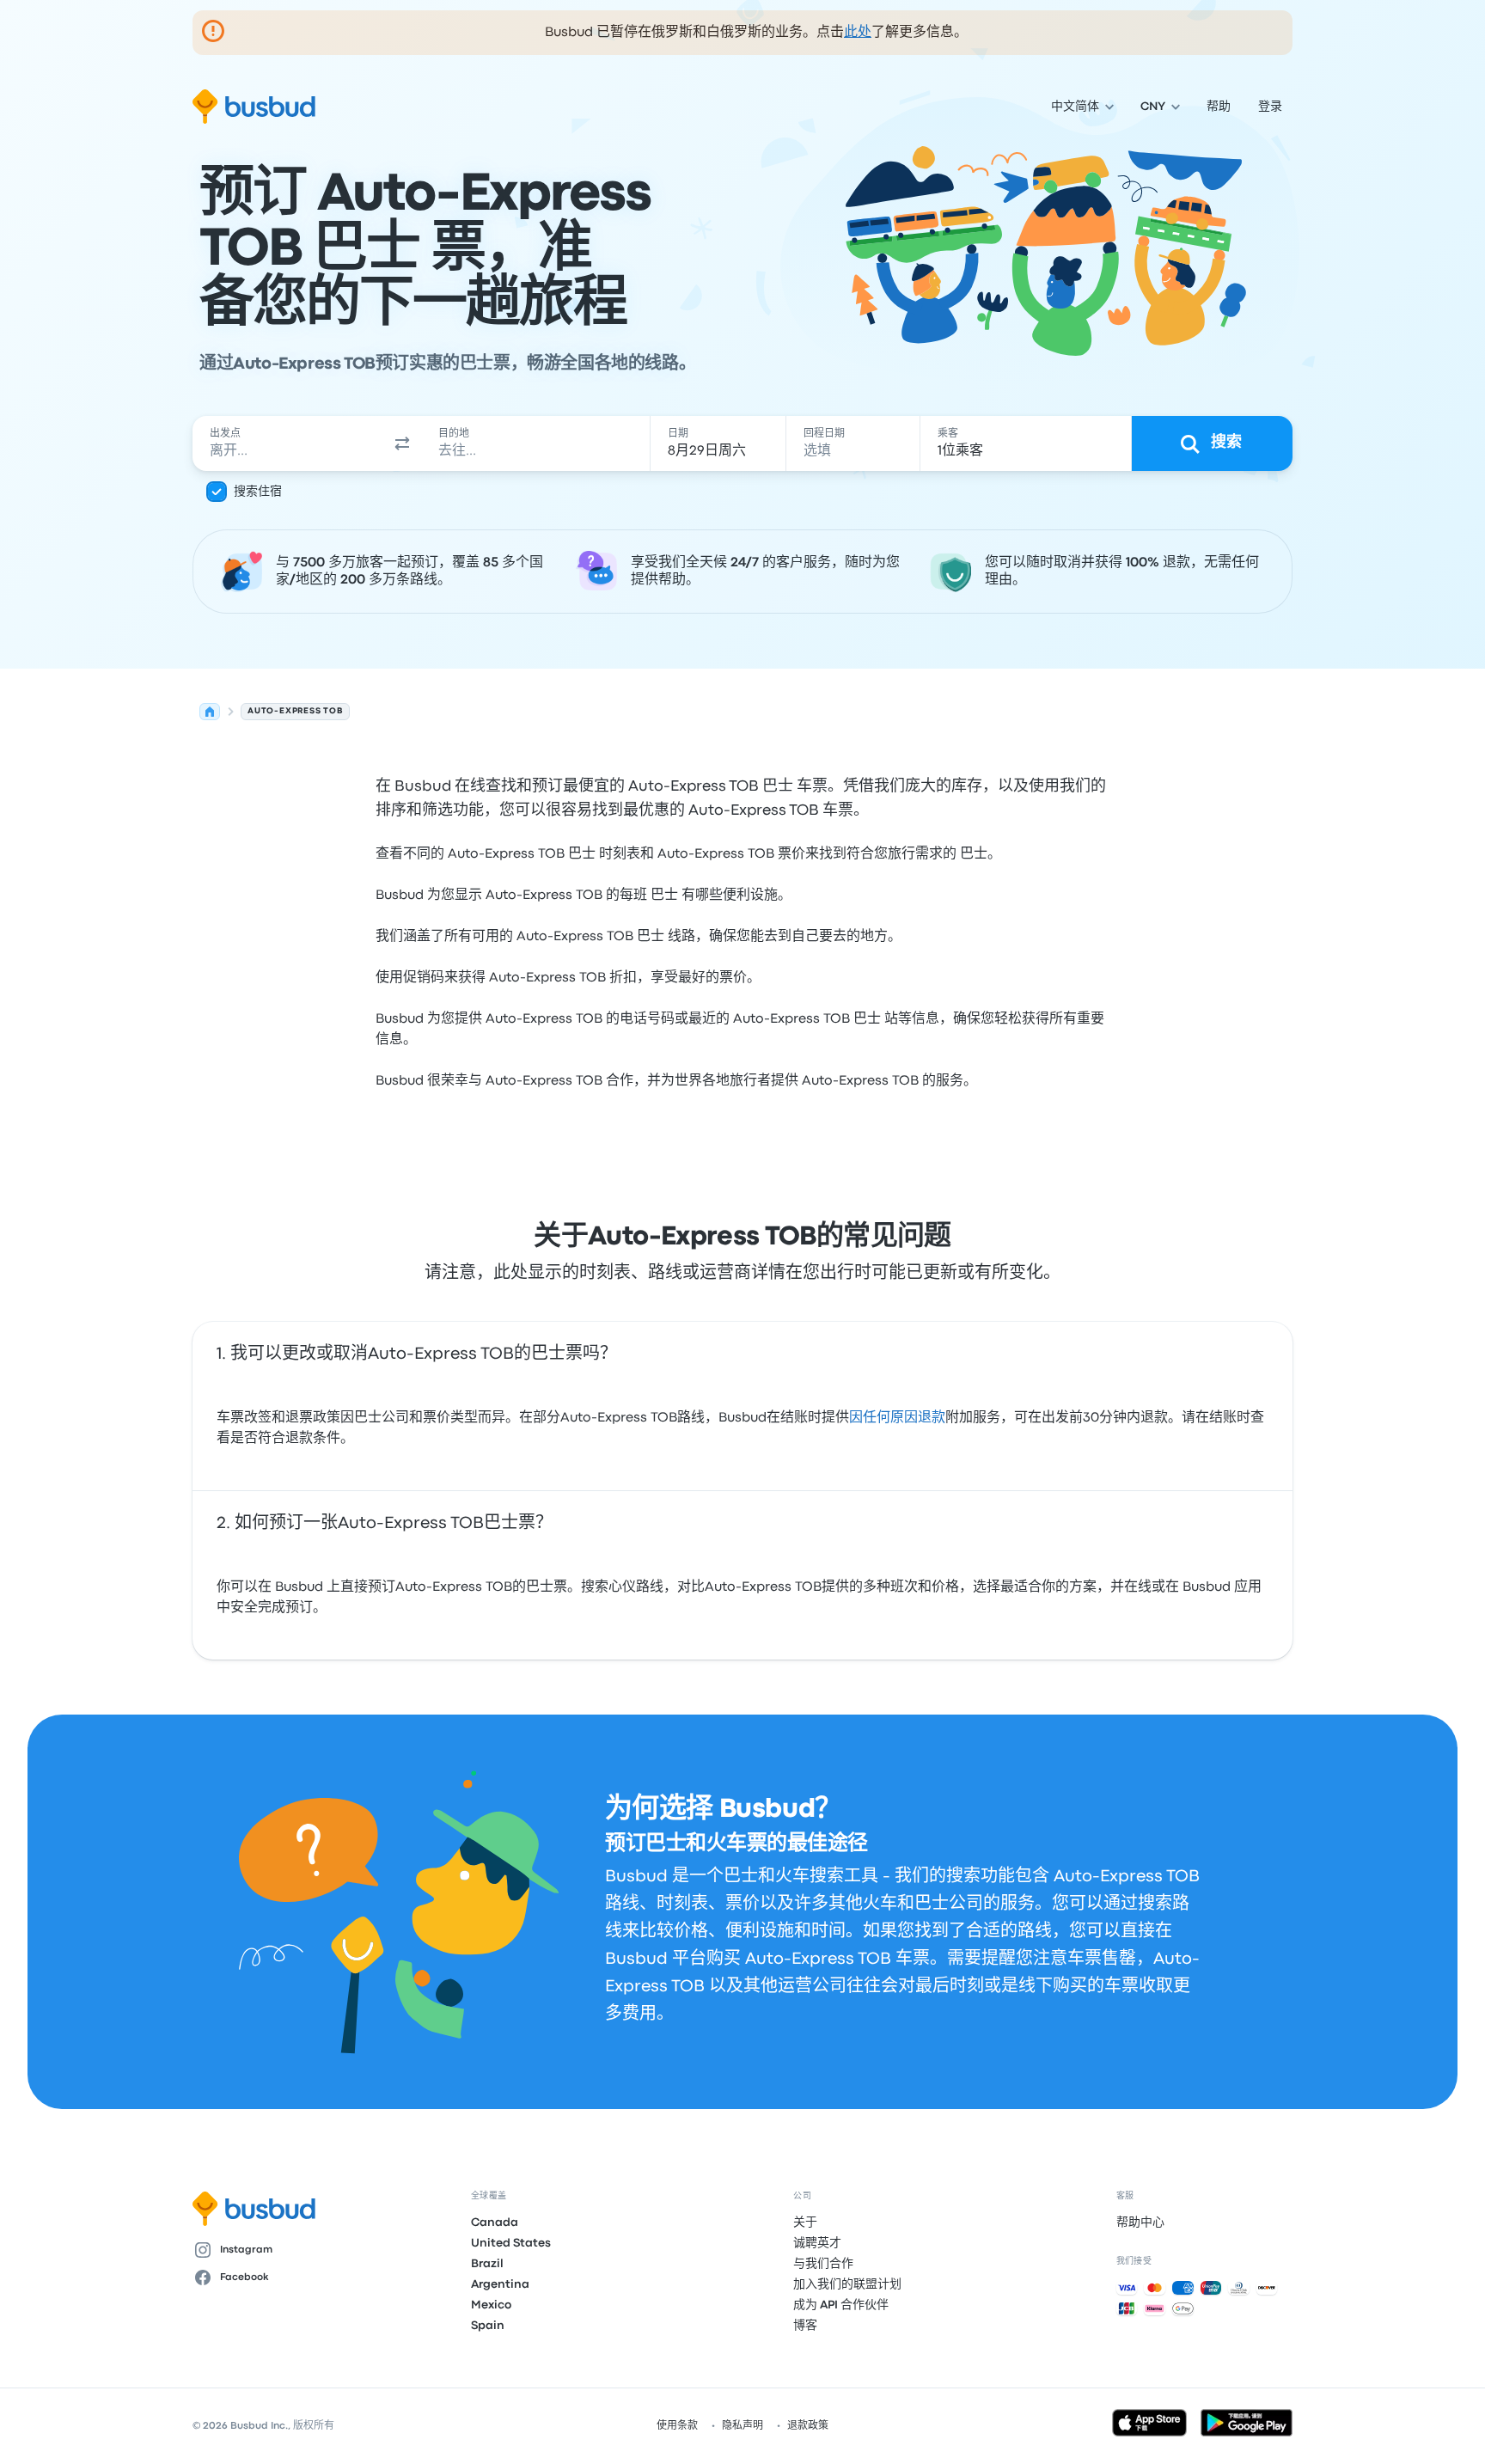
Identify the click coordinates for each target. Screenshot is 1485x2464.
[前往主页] (254, 107)
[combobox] (288, 443)
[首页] (210, 712)
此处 (858, 33)
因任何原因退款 (897, 1418)
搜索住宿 (258, 492)
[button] (402, 443)
